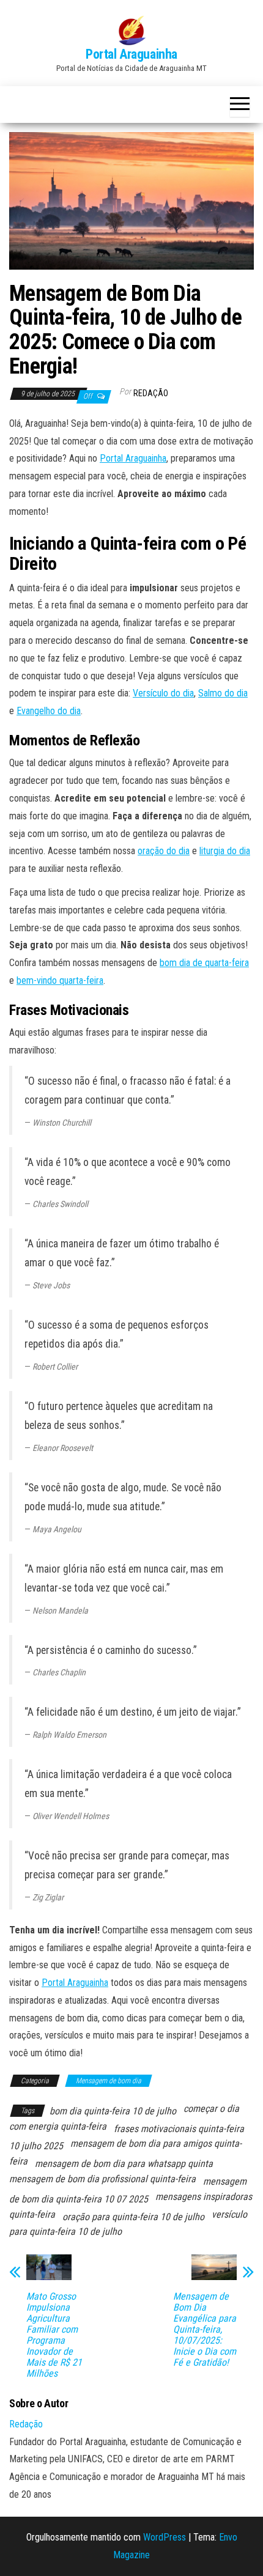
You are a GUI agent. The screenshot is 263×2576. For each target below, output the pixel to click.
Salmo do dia (223, 693)
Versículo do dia (163, 693)
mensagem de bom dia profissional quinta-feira (102, 2179)
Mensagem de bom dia (109, 2081)
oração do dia (164, 851)
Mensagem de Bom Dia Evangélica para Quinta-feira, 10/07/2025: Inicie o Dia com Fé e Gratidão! (205, 2330)
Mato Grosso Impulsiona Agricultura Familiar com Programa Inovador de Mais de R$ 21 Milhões (54, 2335)
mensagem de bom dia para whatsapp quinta (124, 2164)
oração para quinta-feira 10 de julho (133, 2217)
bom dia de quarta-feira (204, 963)
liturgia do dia (225, 851)
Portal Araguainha (131, 54)
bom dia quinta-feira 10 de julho (113, 2111)
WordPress (165, 2537)
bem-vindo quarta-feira (60, 980)
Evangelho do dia (49, 711)
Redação (151, 393)
